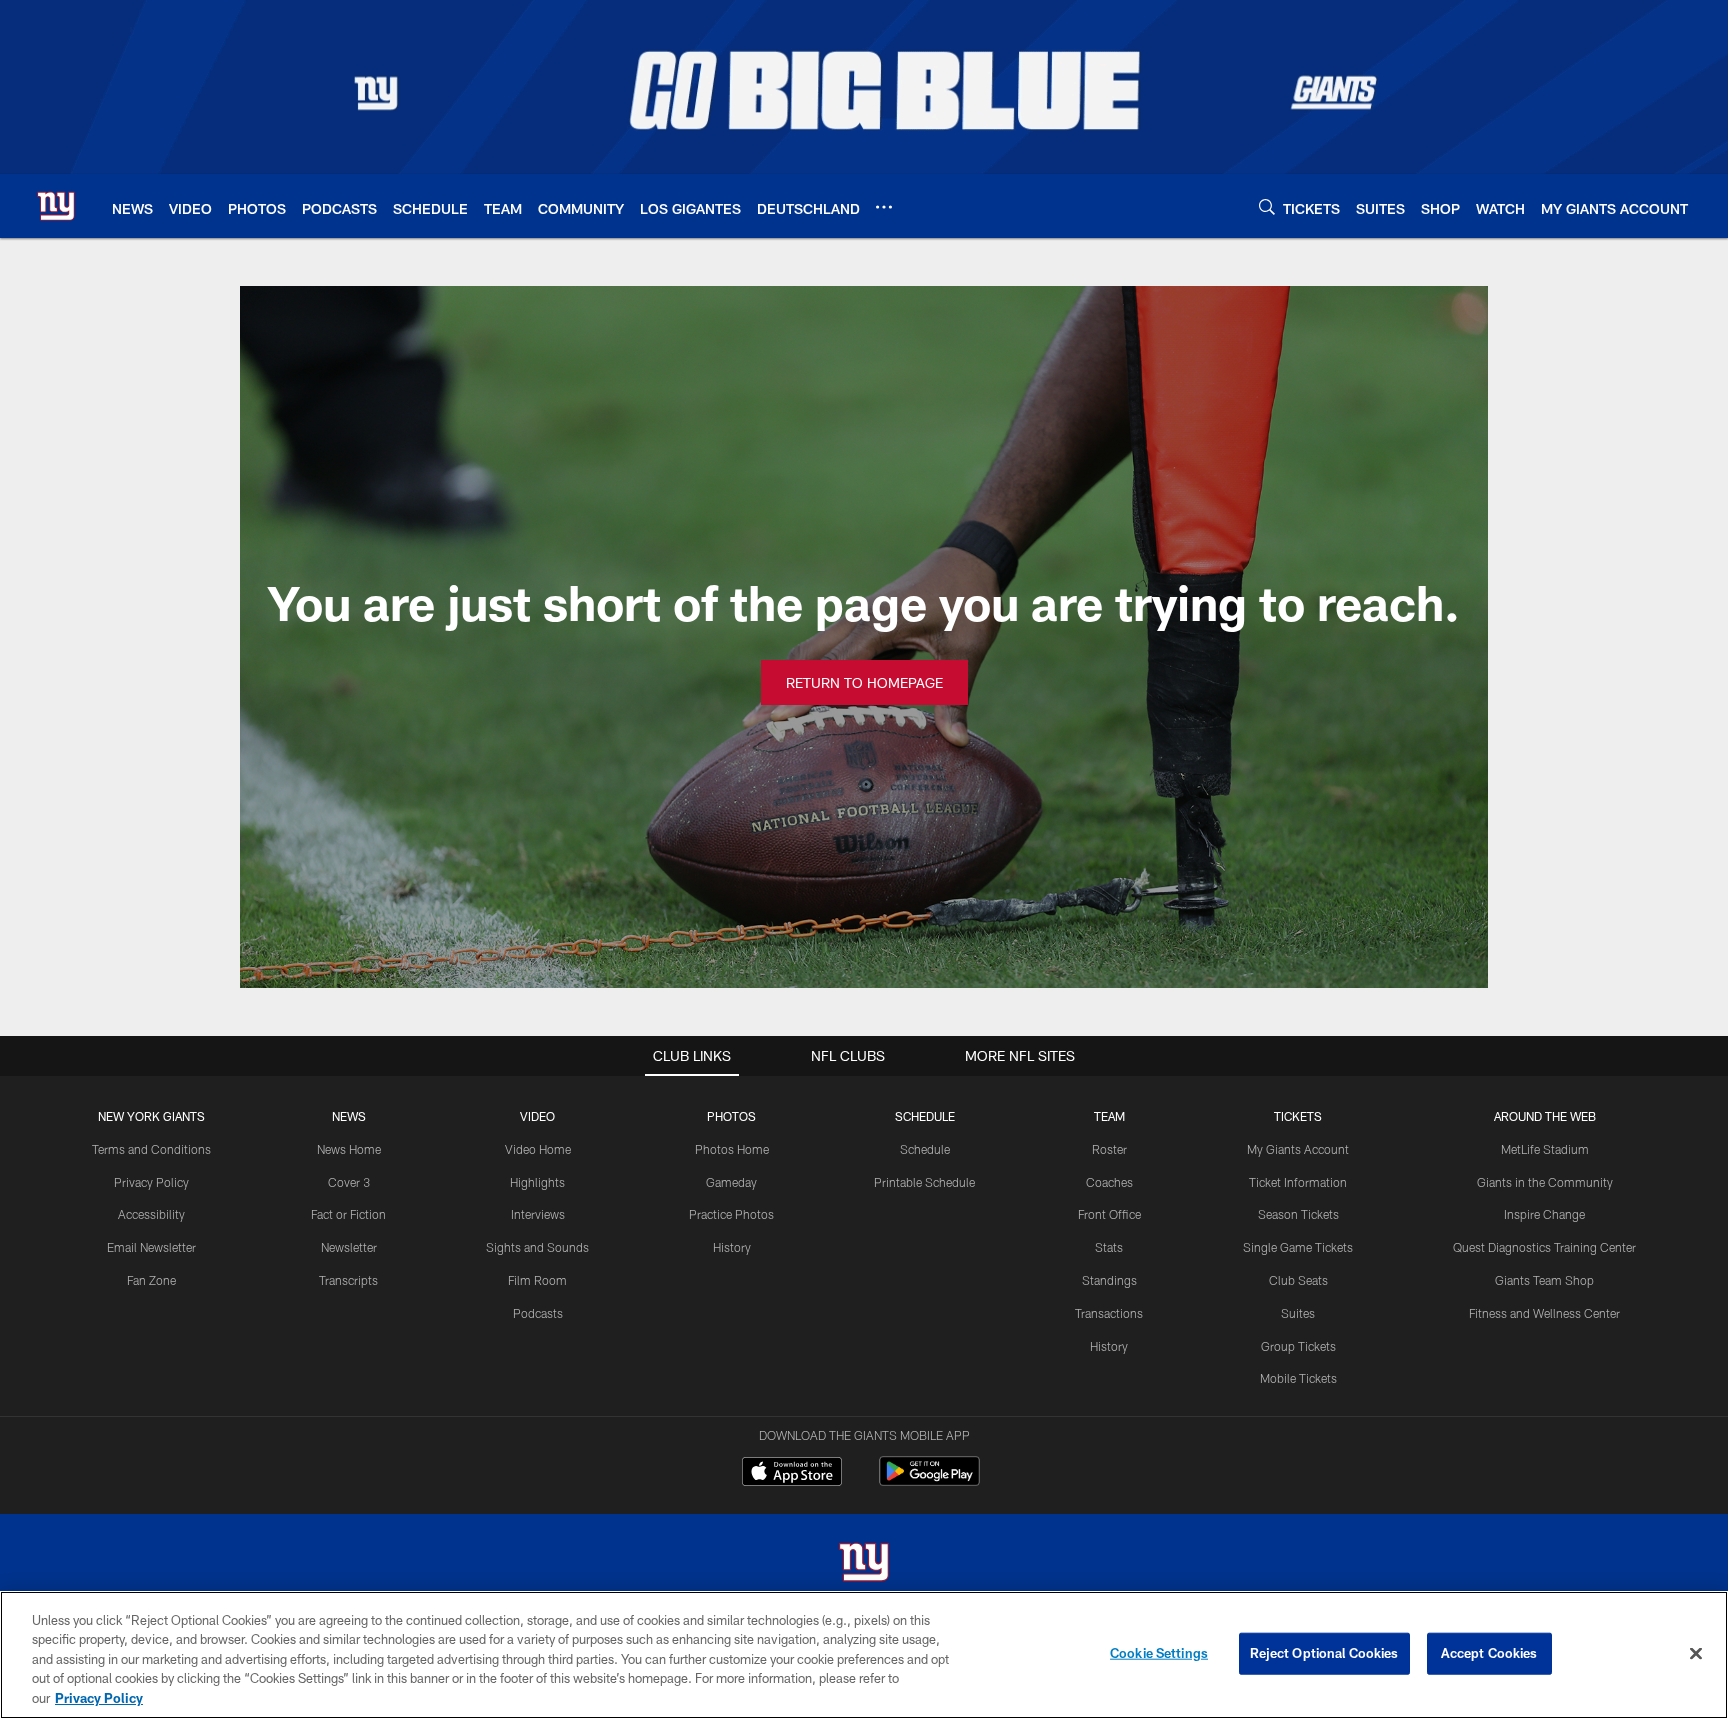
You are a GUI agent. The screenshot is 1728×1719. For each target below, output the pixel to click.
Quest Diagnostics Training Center (1544, 1247)
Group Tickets (1298, 1346)
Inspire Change (1544, 1214)
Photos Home (732, 1149)
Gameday (731, 1182)
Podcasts (538, 1313)
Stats (1109, 1247)
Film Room (537, 1280)
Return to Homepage (864, 682)
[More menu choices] (884, 207)
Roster (1109, 1149)
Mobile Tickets (1298, 1378)
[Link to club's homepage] (56, 206)
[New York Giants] (864, 1564)
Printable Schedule (924, 1182)
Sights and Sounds (537, 1247)
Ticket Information (1298, 1182)
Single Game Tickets (1298, 1247)
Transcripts (348, 1280)
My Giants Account (1298, 1149)
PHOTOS (731, 1116)
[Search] (1267, 206)
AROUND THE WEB (1545, 1116)
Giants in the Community (1545, 1182)
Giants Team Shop (1544, 1280)
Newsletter (349, 1247)
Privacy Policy (151, 1182)
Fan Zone (151, 1280)
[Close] (1696, 1654)
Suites (1298, 1313)
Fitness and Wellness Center (1544, 1313)
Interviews (538, 1214)
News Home (349, 1149)
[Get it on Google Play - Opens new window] (929, 1481)
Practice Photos (731, 1214)
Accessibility (151, 1214)
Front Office (1109, 1214)
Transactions (1109, 1313)
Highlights (537, 1182)
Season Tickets (1298, 1214)
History (732, 1247)
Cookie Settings (1159, 1653)
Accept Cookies (1489, 1653)
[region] (864, 1655)
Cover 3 (349, 1182)
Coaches (1109, 1182)
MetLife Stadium (1545, 1149)
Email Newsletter (151, 1247)
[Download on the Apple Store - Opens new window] (792, 1474)
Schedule (925, 1149)
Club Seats (1298, 1280)
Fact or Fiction (348, 1214)
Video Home (538, 1149)
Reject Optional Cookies (1324, 1653)
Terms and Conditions (151, 1149)
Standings (1109, 1280)
